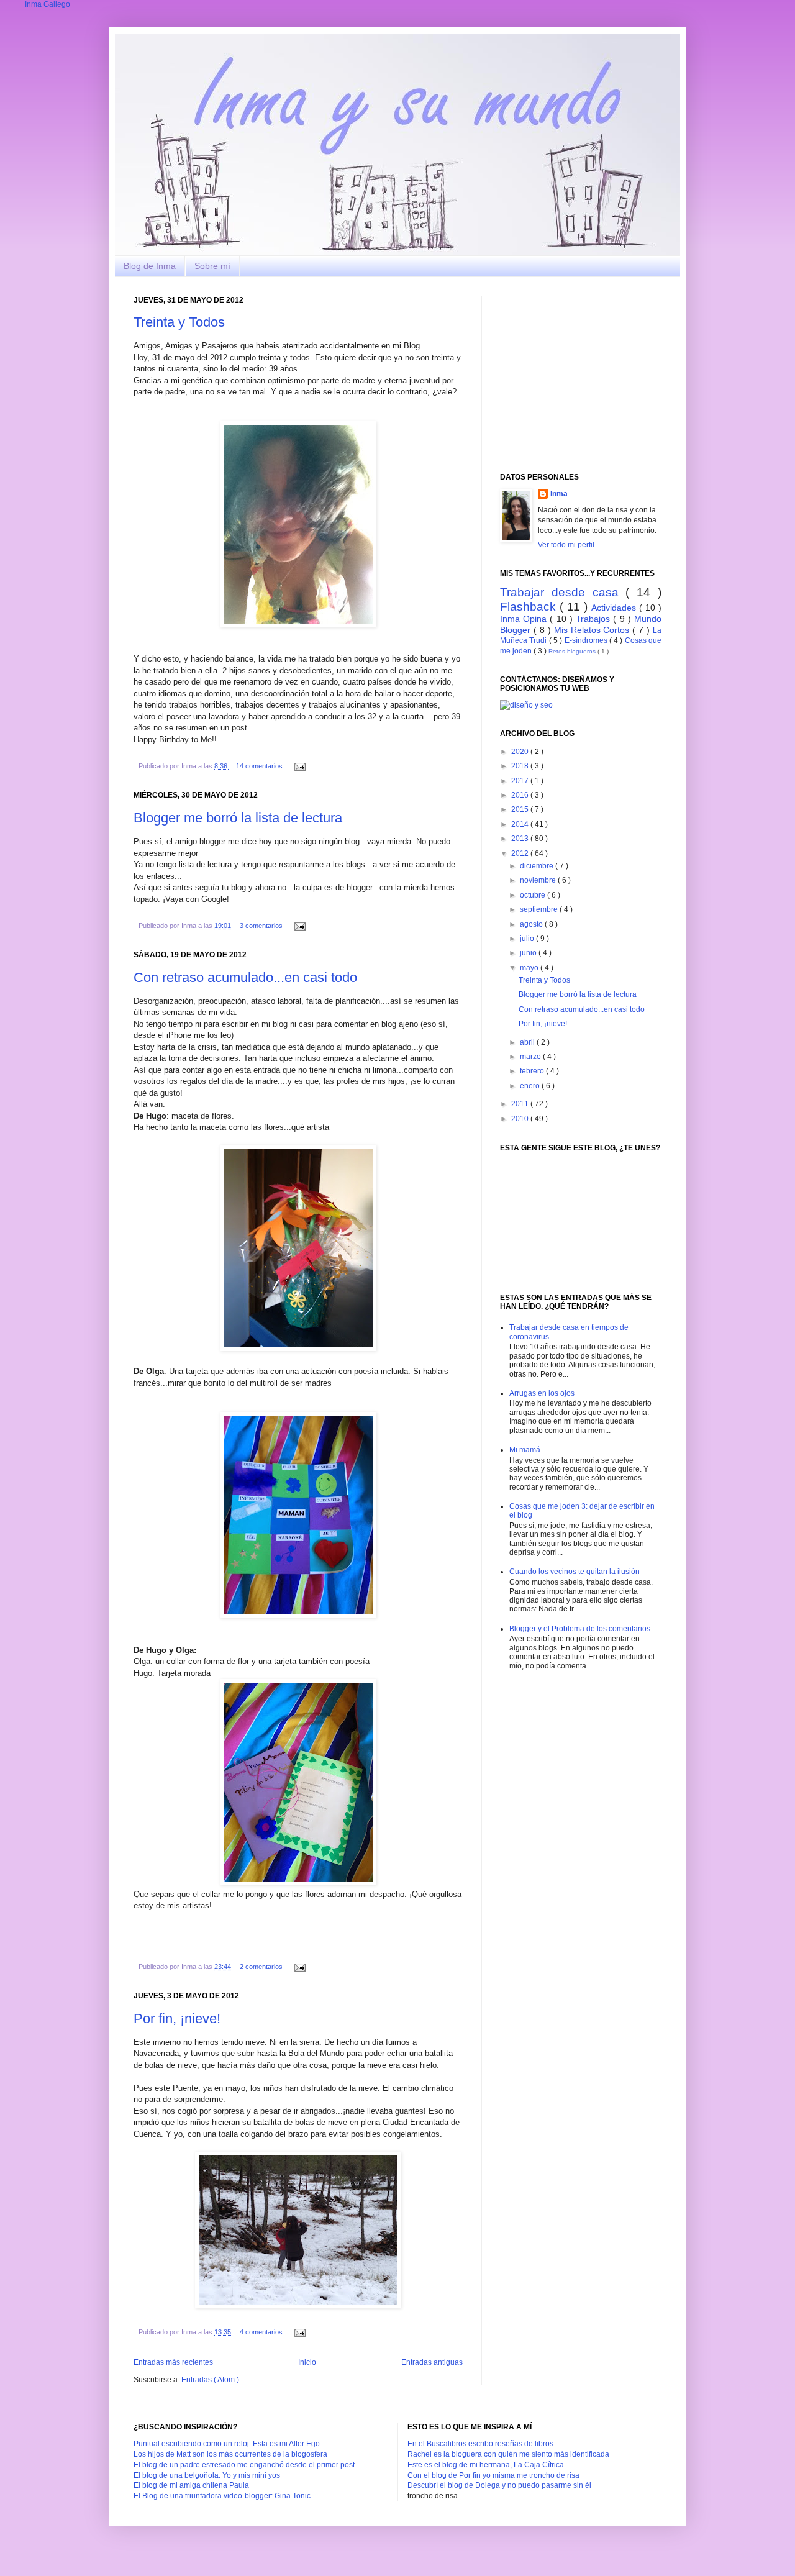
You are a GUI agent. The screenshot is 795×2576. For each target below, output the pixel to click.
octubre (534, 895)
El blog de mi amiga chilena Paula (191, 2485)
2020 (521, 752)
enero (531, 1086)
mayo (530, 968)
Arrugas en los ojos (542, 1393)
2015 (521, 809)
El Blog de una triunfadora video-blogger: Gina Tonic (222, 2496)
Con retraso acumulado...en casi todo (245, 977)
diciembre (538, 866)
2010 (521, 1119)
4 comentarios (262, 2332)
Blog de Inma (150, 266)
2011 (521, 1104)
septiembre (540, 909)
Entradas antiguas (432, 2362)
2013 (521, 839)
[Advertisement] (593, 373)
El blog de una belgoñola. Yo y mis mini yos (207, 2475)
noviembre (539, 880)
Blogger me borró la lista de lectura (238, 818)
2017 (521, 781)
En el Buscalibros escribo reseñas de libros (480, 2444)
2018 (521, 766)
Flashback (530, 607)
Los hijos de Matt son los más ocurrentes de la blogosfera (230, 2454)
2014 (521, 824)
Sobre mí (212, 266)
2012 (521, 853)
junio (529, 953)
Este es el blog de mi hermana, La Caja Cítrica (486, 2465)
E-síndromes (587, 640)
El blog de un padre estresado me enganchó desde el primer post (244, 2465)
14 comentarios (260, 766)
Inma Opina (525, 619)
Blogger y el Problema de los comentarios (580, 1629)
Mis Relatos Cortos (593, 630)
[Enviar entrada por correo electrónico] (298, 766)
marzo (531, 1057)
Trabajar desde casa (563, 592)
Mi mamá (525, 1450)
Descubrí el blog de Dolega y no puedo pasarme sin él (499, 2485)
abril (528, 1042)
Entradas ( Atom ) (210, 2380)
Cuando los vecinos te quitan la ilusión (575, 1572)
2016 (521, 795)
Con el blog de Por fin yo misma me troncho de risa (493, 2475)
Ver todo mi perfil (566, 545)
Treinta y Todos (179, 322)
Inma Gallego (48, 4)
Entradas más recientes (173, 2362)
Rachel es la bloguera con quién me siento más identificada (508, 2454)
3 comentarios (262, 926)
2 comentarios (262, 1967)
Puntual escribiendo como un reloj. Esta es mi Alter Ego (227, 2444)
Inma (559, 494)
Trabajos (594, 619)
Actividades (615, 608)
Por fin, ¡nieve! (177, 2018)
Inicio (307, 2362)
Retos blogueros (573, 651)
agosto (532, 924)
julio (528, 939)
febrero (533, 1071)
